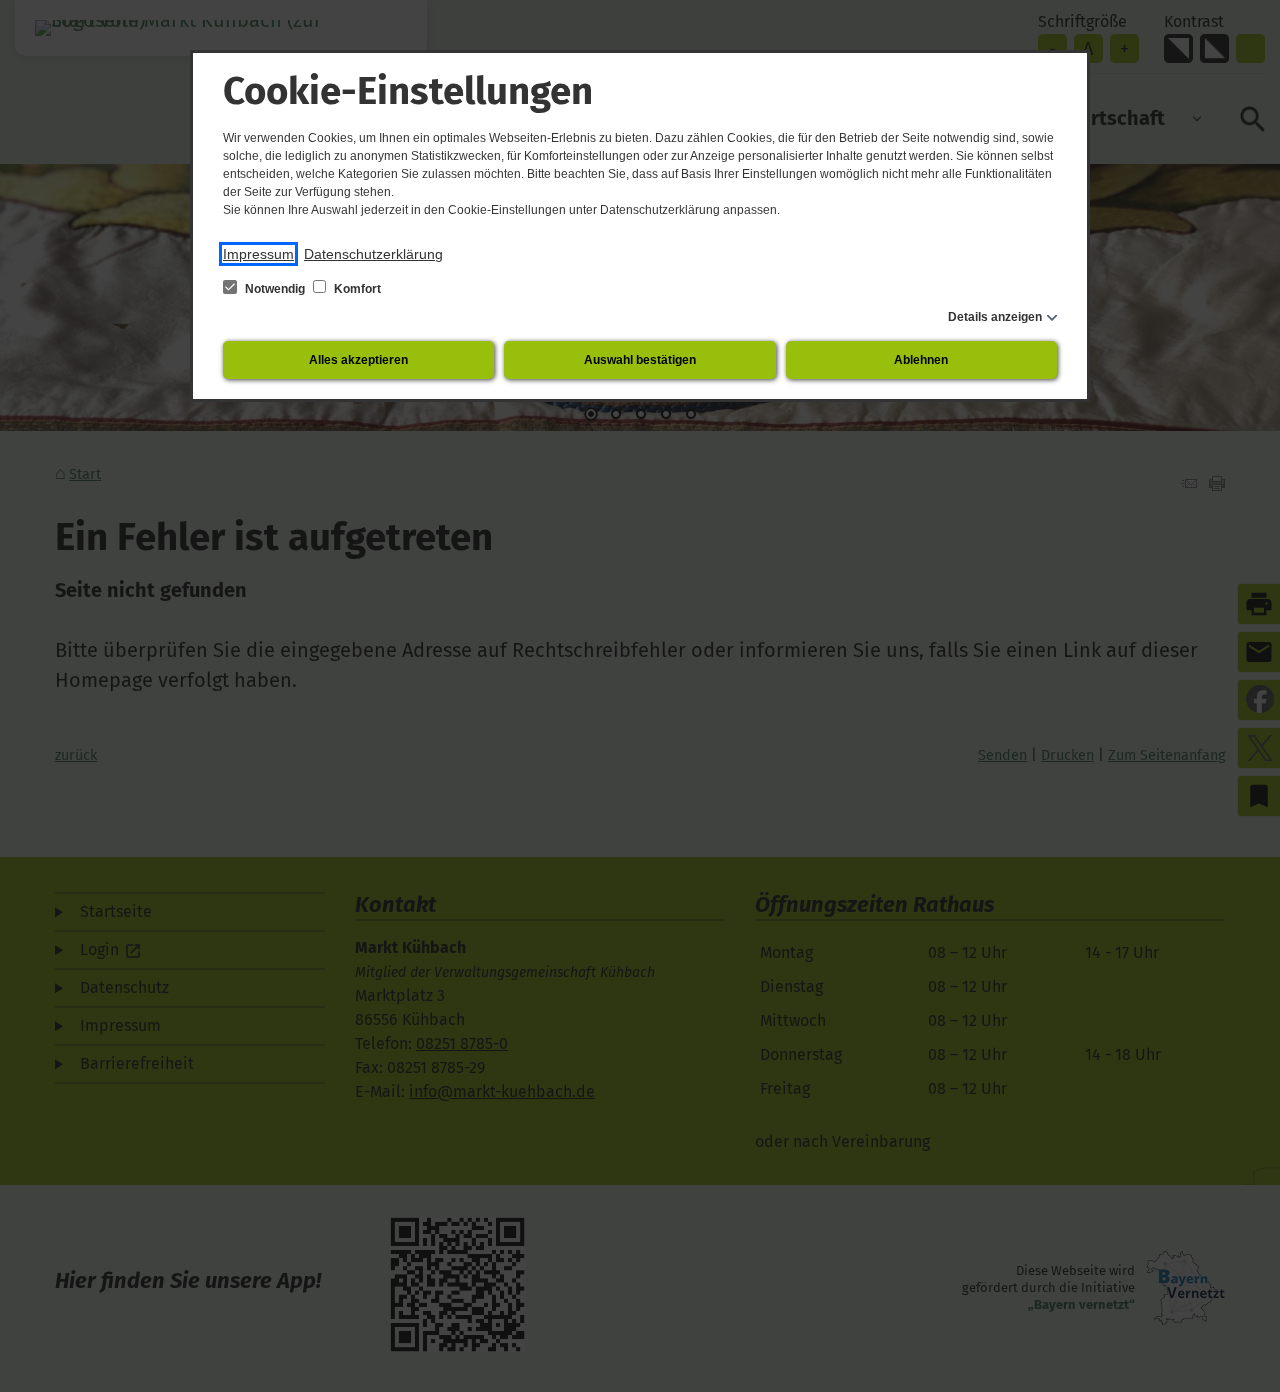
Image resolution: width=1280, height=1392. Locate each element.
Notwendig (275, 289)
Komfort (356, 289)
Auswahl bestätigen (640, 360)
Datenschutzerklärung (373, 254)
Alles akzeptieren (358, 360)
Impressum (258, 254)
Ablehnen (921, 360)
